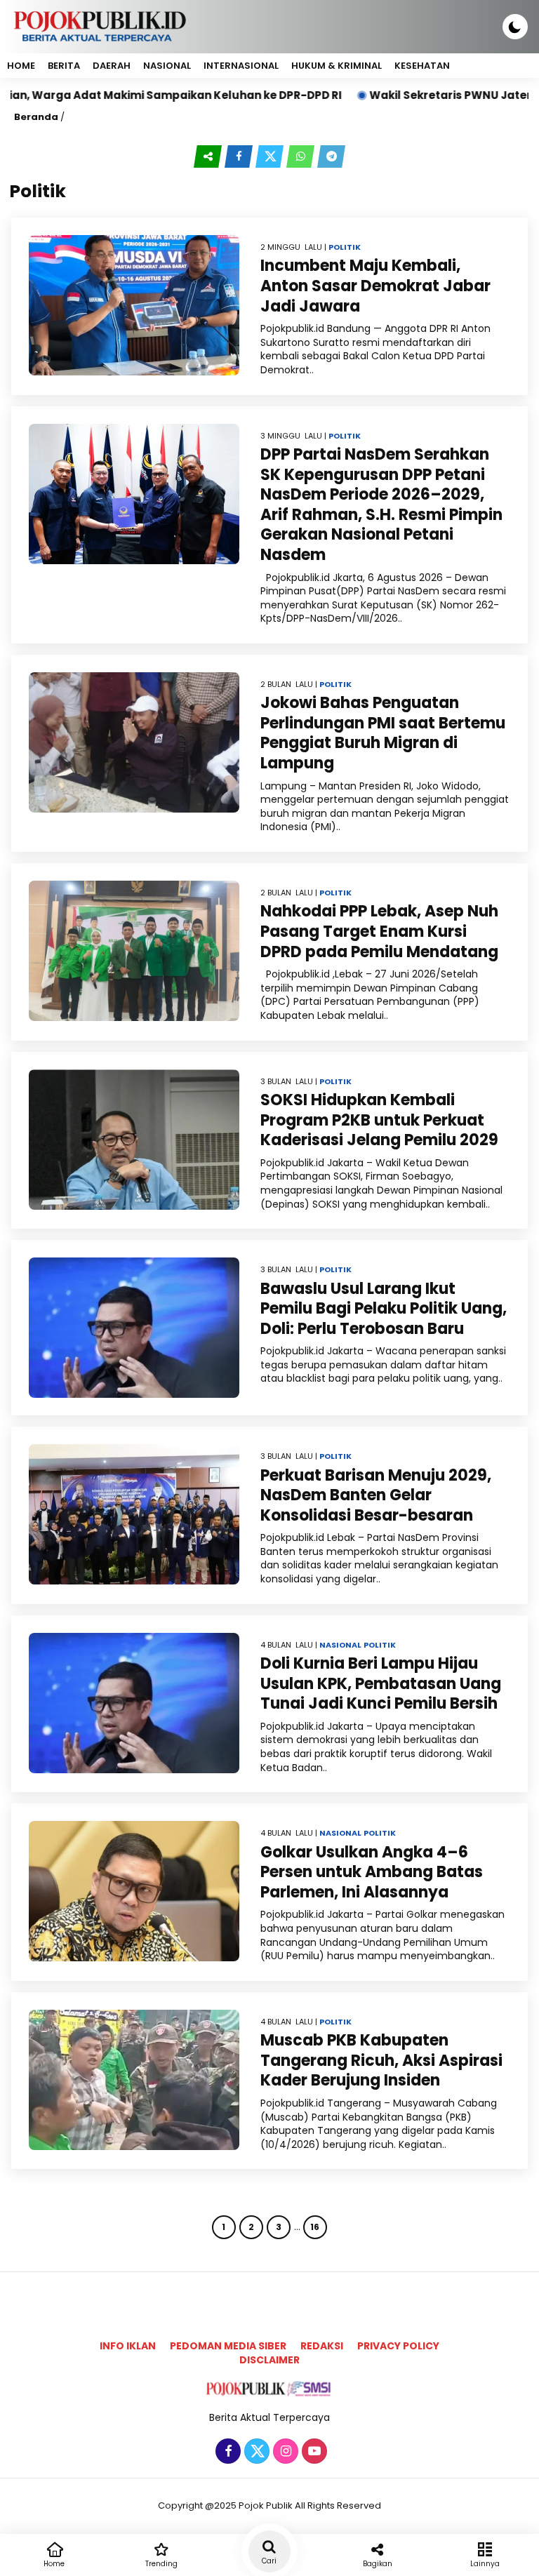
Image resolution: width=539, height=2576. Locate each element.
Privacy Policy (398, 2346)
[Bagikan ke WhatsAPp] (302, 156)
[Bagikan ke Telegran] (331, 156)
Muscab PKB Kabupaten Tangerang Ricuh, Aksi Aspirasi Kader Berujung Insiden (381, 2060)
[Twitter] (255, 2452)
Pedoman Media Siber (228, 2346)
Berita (64, 66)
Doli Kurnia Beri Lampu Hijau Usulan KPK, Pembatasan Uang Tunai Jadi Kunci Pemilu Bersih (381, 1683)
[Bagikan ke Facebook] (240, 156)
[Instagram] (284, 2452)
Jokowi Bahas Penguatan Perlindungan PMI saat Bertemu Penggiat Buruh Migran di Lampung (383, 733)
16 (315, 2227)
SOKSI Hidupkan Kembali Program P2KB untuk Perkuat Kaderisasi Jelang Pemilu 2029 (379, 1120)
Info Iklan (128, 2346)
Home (21, 66)
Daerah (112, 66)
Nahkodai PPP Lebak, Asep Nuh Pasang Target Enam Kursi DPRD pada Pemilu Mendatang (379, 931)
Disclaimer (269, 2360)
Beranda (36, 117)
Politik (345, 247)
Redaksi (322, 2346)
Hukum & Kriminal (337, 66)
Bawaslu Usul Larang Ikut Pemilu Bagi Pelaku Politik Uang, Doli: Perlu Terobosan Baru (384, 1309)
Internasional (241, 66)
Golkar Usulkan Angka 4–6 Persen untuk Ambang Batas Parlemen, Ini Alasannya (372, 1872)
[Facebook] (226, 2452)
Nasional (167, 66)
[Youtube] (313, 2452)
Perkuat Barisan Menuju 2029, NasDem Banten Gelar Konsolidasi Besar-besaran (376, 1495)
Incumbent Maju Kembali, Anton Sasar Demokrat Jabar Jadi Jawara (375, 286)
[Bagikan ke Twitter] (271, 156)
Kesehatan (422, 66)
